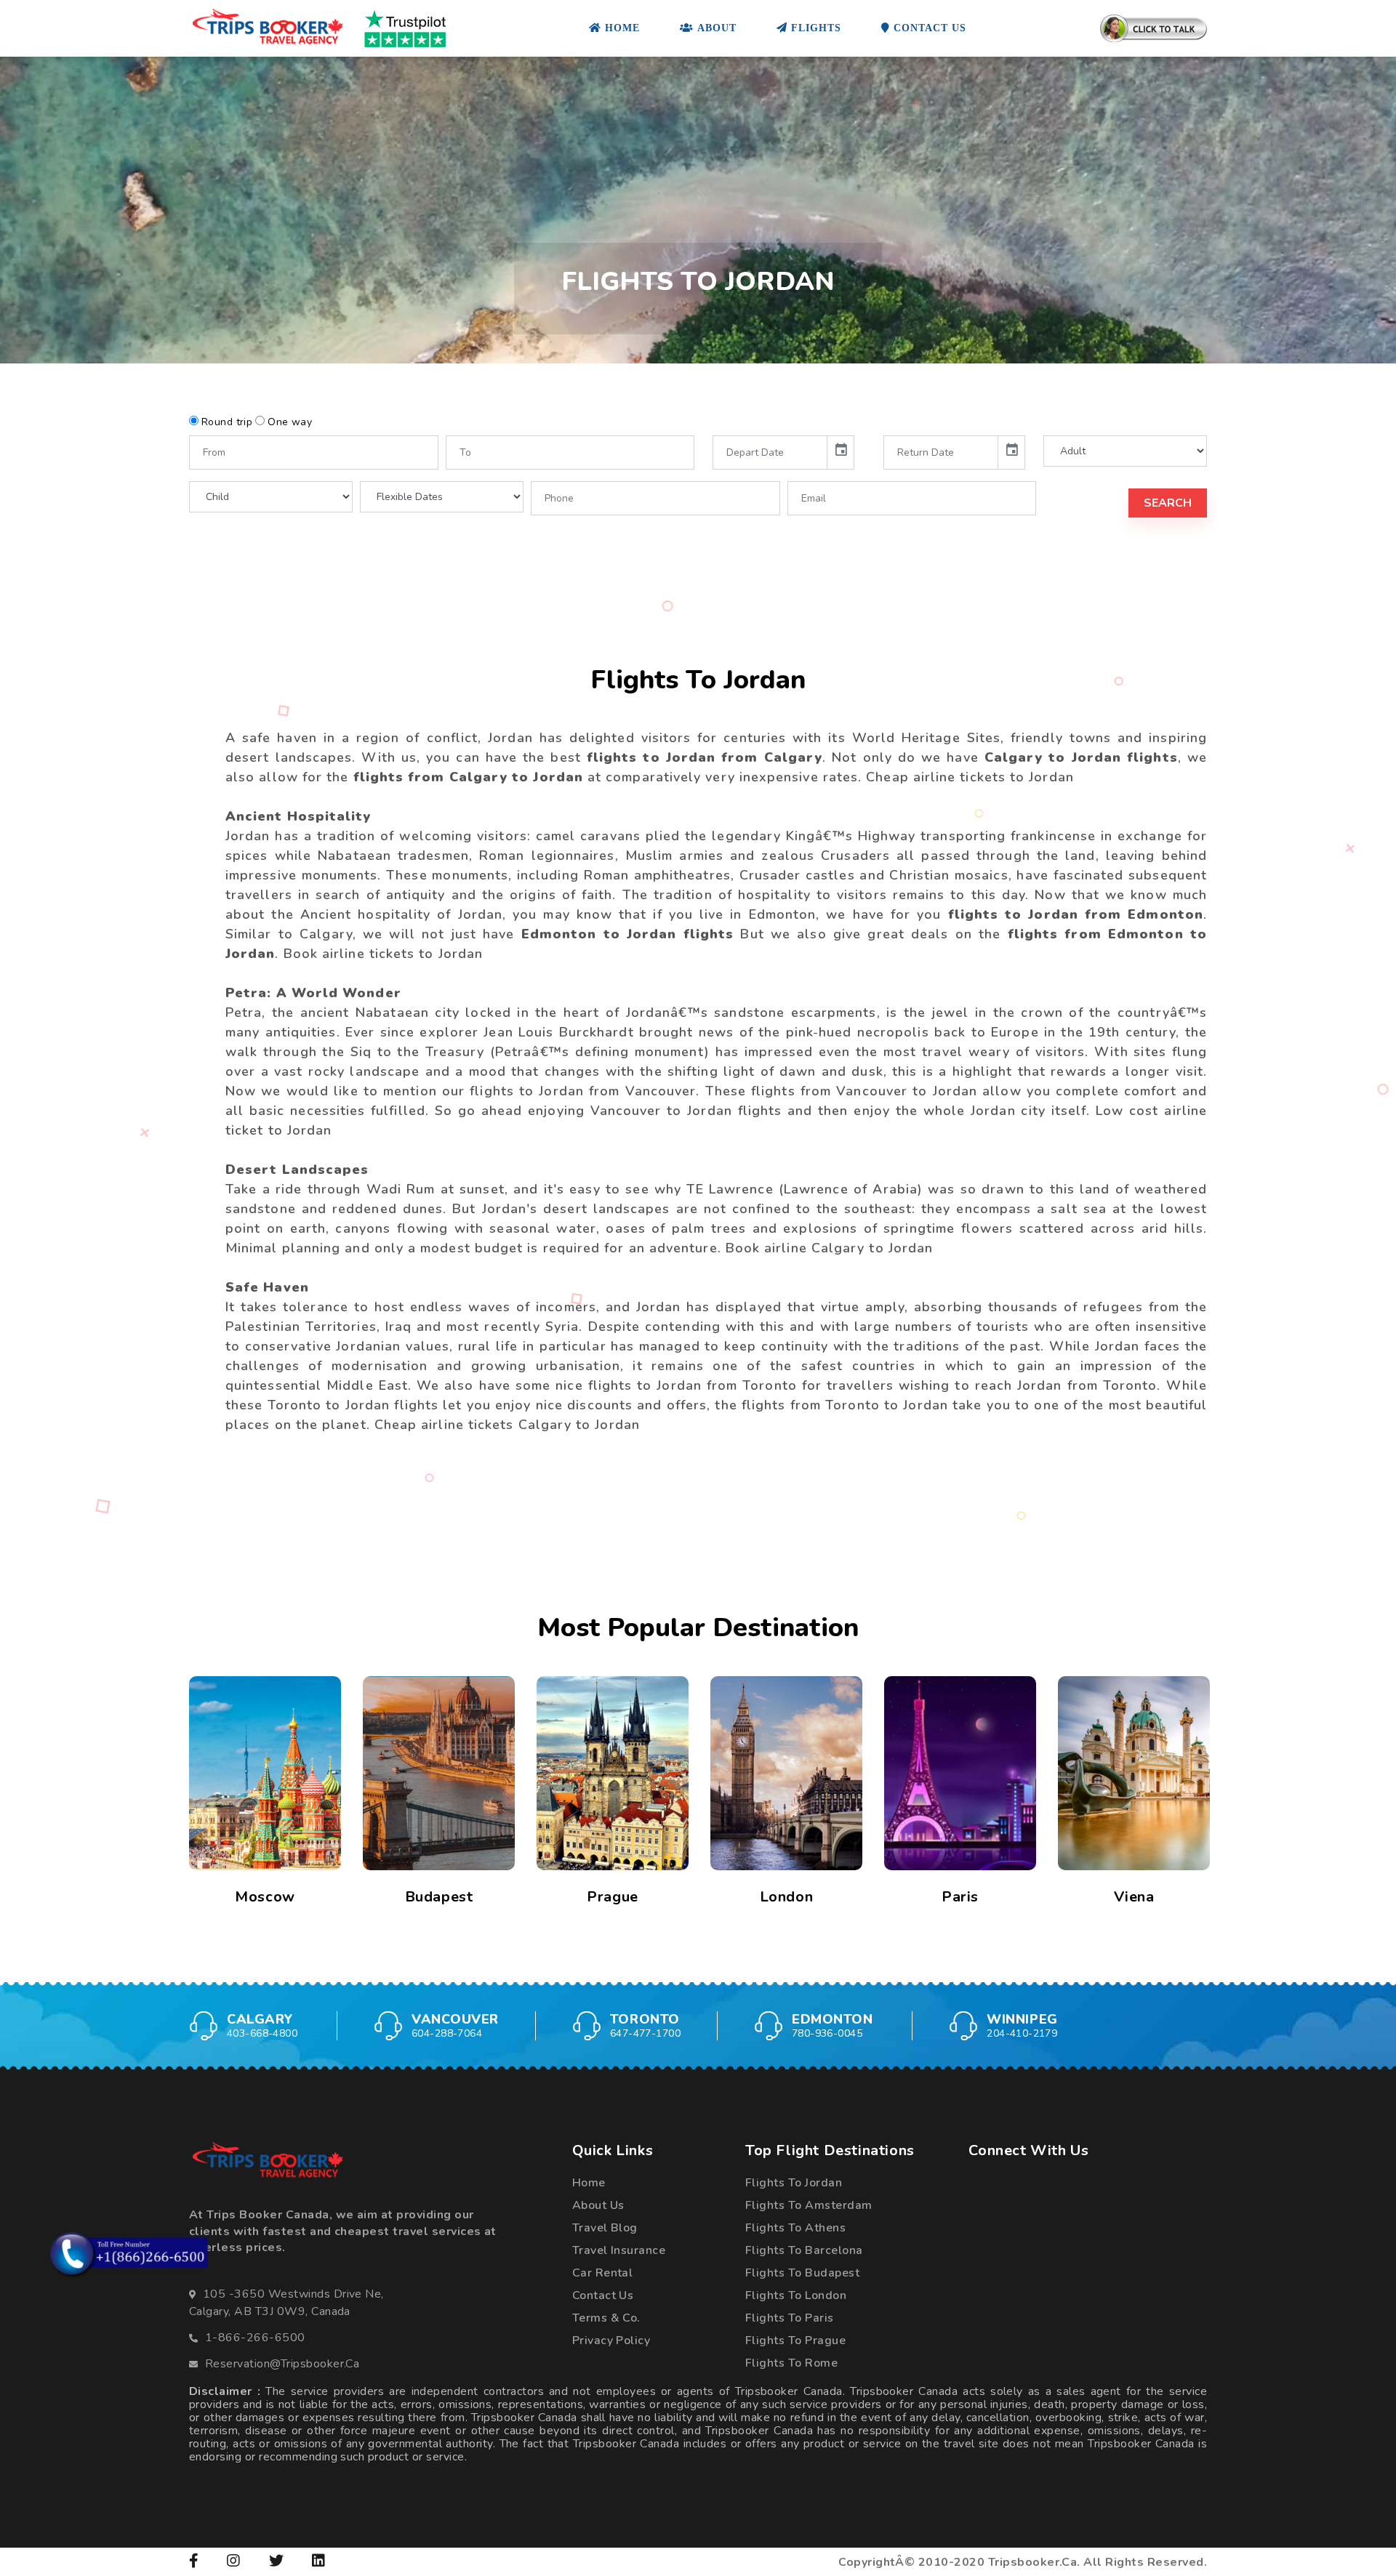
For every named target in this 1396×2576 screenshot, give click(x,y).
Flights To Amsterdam (809, 2205)
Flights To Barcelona (804, 2250)
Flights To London (796, 2295)
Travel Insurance (619, 2250)
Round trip (227, 422)
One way (290, 422)
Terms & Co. (606, 2318)
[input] (770, 452)
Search (1168, 503)
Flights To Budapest (802, 2273)
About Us (598, 2205)
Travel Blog (605, 2228)
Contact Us (603, 2295)
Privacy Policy (611, 2340)
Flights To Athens (795, 2228)
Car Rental (603, 2273)
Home (589, 2183)
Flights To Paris (790, 2318)
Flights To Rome (791, 2363)
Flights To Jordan (794, 2183)
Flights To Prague (795, 2340)
